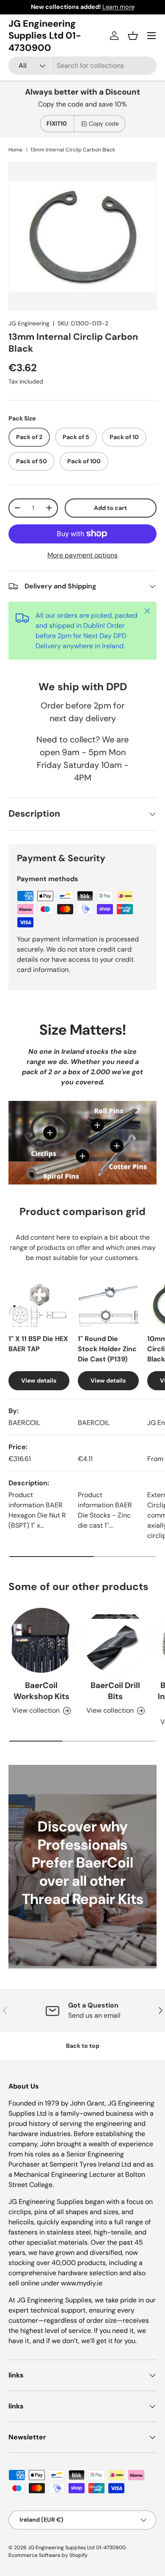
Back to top (83, 2046)
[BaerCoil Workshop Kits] (41, 1640)
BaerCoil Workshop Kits (41, 1691)
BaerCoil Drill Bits (115, 1691)
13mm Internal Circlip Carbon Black (73, 150)
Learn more (118, 7)
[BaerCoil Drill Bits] (115, 1640)
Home (15, 150)
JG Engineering (29, 323)
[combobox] (82, 66)
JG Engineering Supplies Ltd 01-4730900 (77, 2548)
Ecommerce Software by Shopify (48, 2555)
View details (39, 1380)
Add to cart (110, 508)
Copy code (104, 123)
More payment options (82, 555)
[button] (133, 36)
